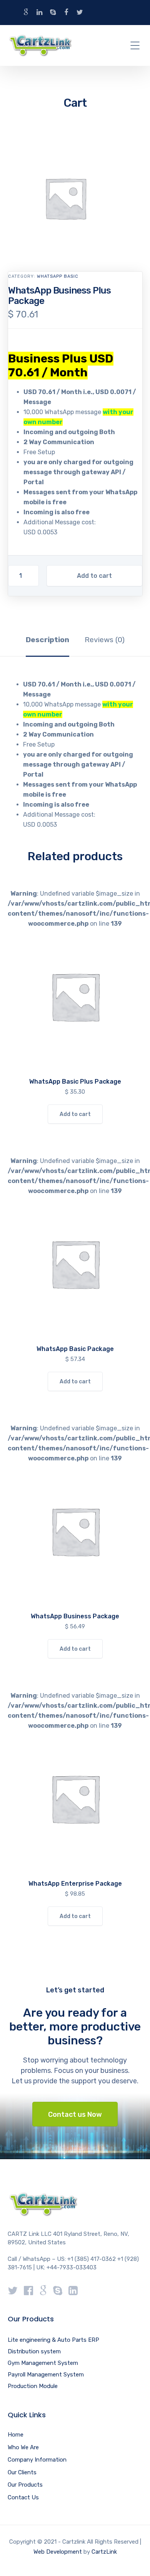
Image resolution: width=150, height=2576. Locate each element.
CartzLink (104, 2552)
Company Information (37, 2460)
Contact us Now (75, 2115)
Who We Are (23, 2447)
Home (16, 2435)
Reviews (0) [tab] (105, 640)
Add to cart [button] (75, 1114)
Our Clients (22, 2472)
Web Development (58, 2552)
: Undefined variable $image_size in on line (75, 993)
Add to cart (94, 576)
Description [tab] (47, 640)
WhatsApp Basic (58, 276)
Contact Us (23, 2497)
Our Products (25, 2485)
